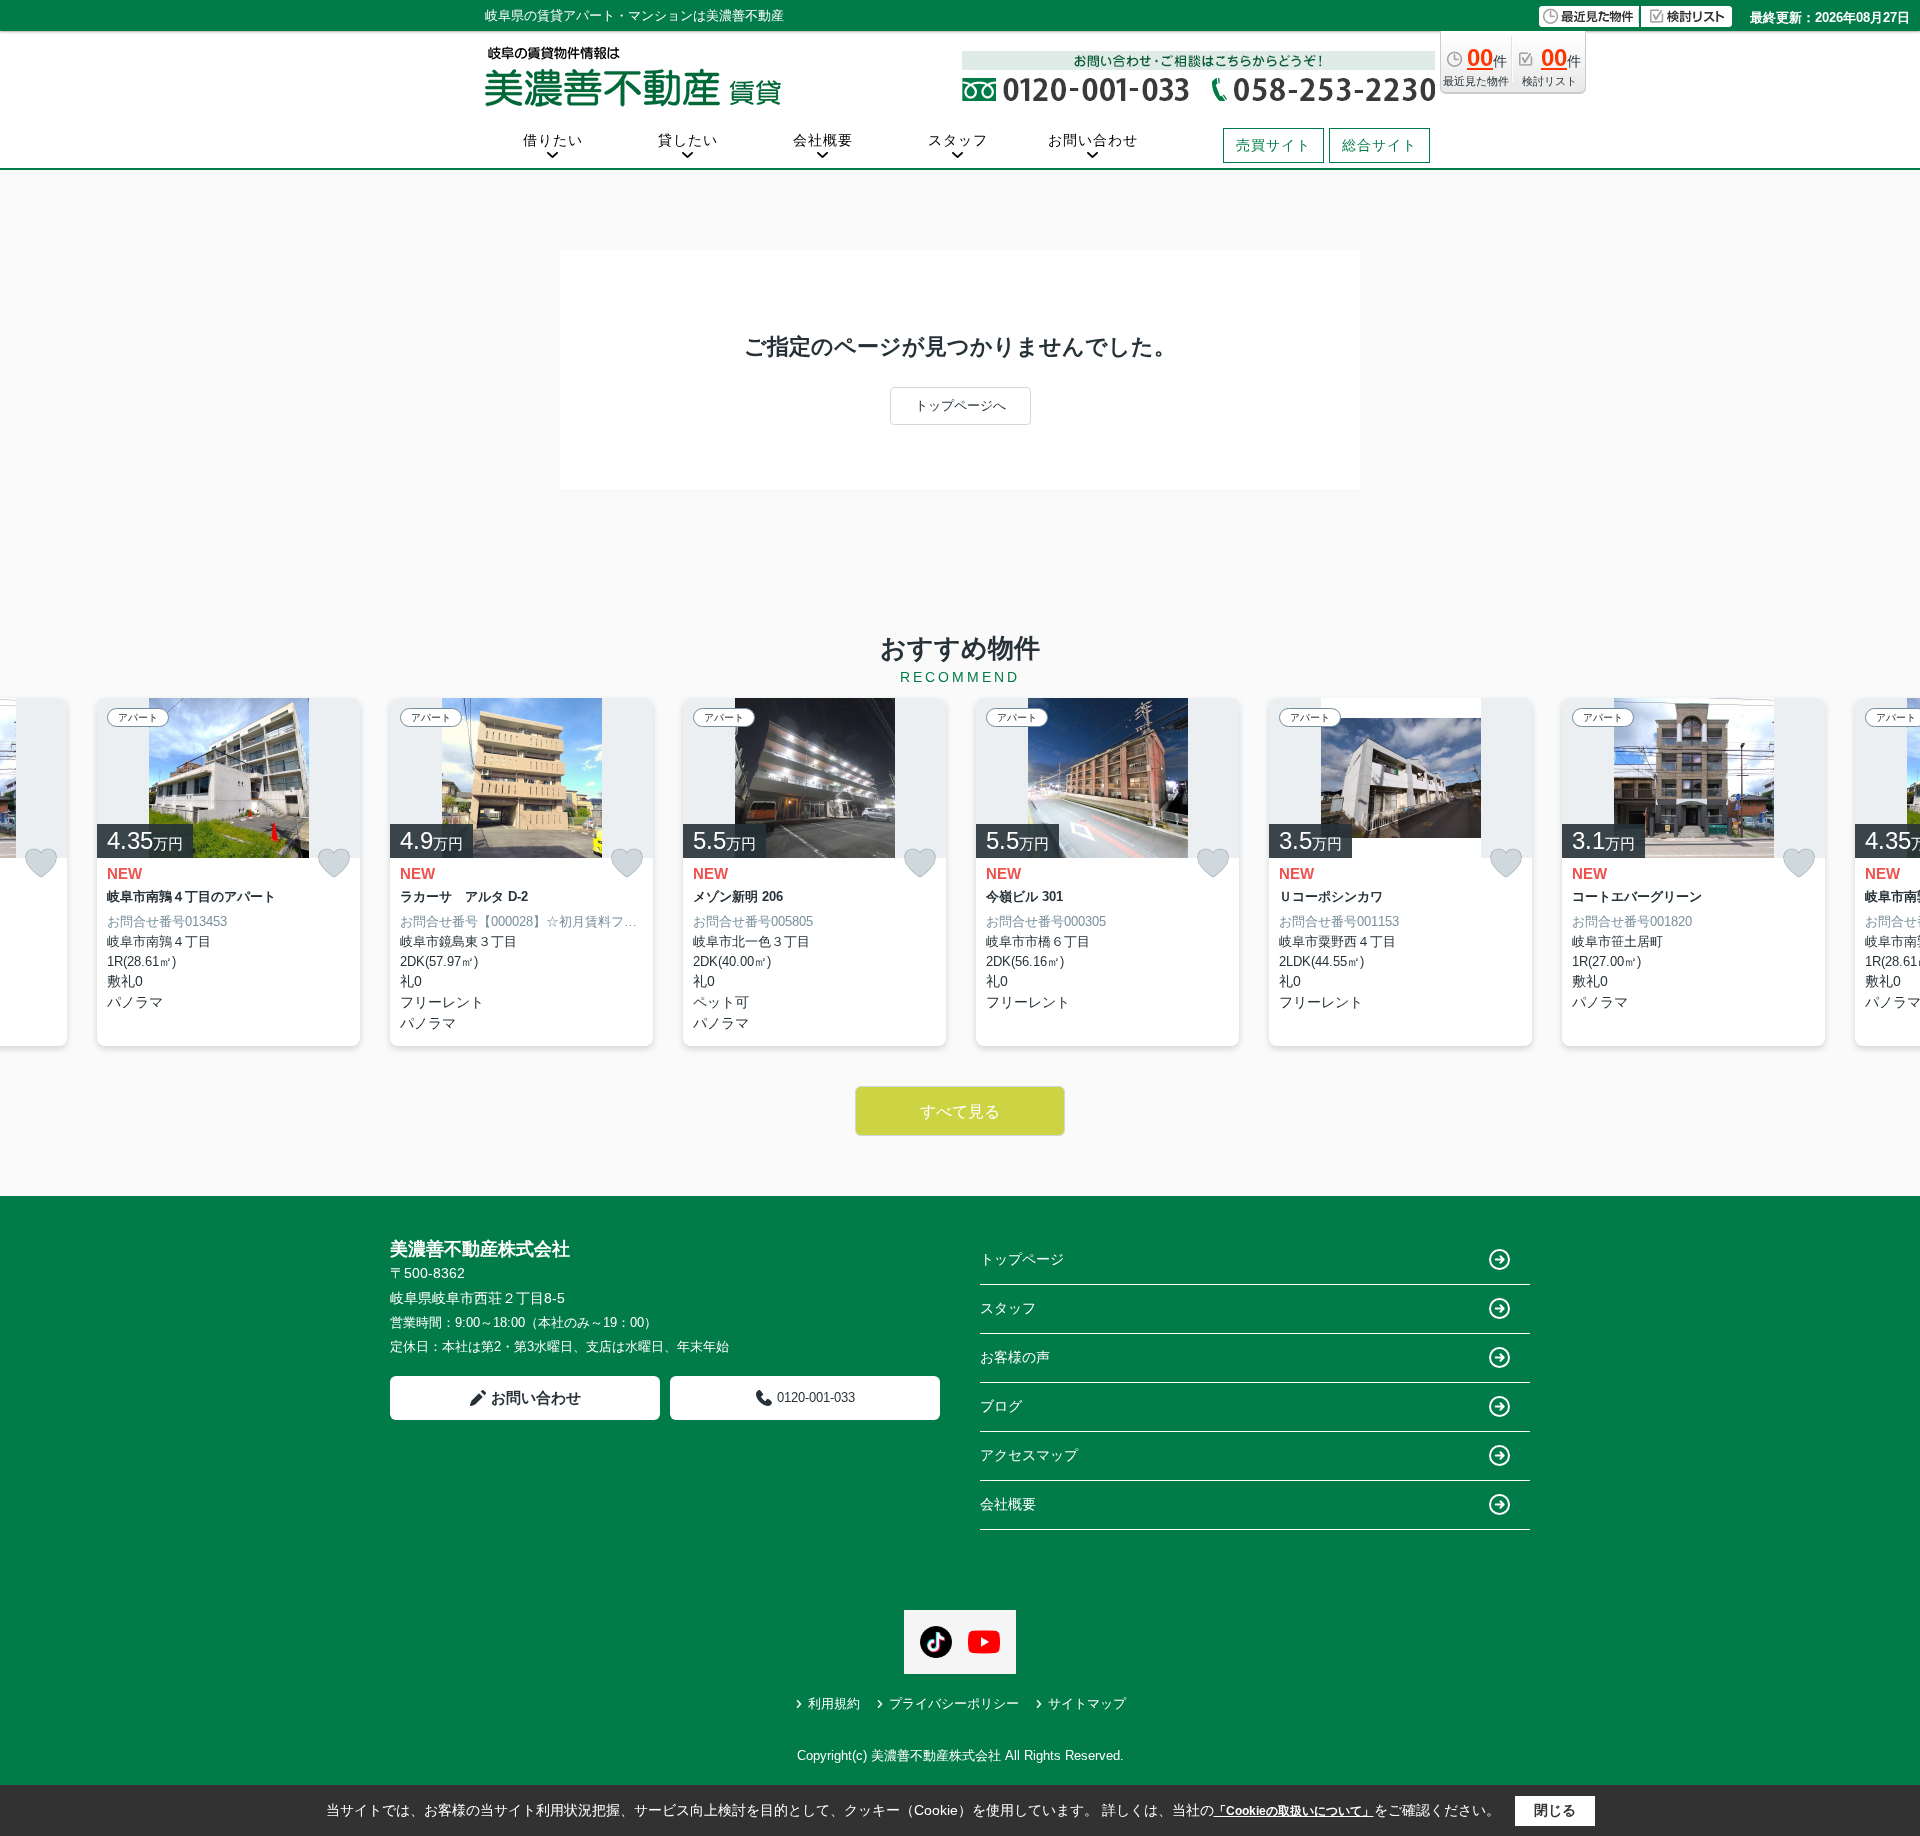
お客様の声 (1015, 1357)
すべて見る (960, 1111)
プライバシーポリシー (954, 1703)
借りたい (553, 140)
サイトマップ (1087, 1703)
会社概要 (823, 140)
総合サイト (1379, 145)
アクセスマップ (1029, 1455)
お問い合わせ (1093, 140)
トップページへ (960, 405)
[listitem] (521, 872)
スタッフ (958, 140)
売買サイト (1273, 145)
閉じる (1555, 1810)
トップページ (1022, 1259)
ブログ (1001, 1406)
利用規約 (834, 1703)
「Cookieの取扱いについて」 (1294, 1811)
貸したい (688, 140)
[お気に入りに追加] (41, 863)
